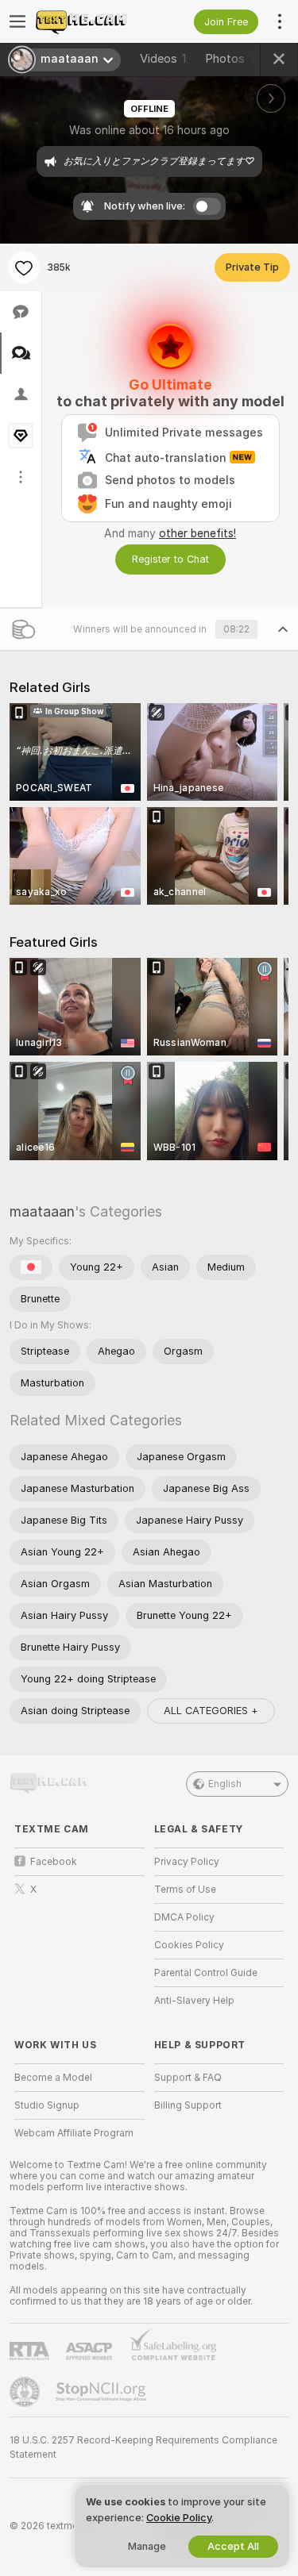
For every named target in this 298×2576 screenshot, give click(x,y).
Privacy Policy (187, 1862)
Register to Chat (170, 559)
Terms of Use (185, 1890)
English (225, 1784)
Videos (163, 59)
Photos (234, 59)
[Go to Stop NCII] (103, 2392)
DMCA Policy (184, 1917)
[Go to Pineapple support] (26, 2392)
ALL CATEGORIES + (211, 1711)
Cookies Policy (189, 1945)
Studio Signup (47, 2105)
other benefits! (197, 533)
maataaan (42, 1211)
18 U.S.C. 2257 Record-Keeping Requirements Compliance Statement (143, 2447)
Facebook (54, 1862)
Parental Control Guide (206, 1973)
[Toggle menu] (17, 21)
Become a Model (53, 2078)
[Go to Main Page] (92, 21)
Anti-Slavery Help (194, 2001)
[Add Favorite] (24, 267)
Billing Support (188, 2105)
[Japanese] (31, 1267)
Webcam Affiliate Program (74, 2133)
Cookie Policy (179, 2518)
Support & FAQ (188, 2078)
